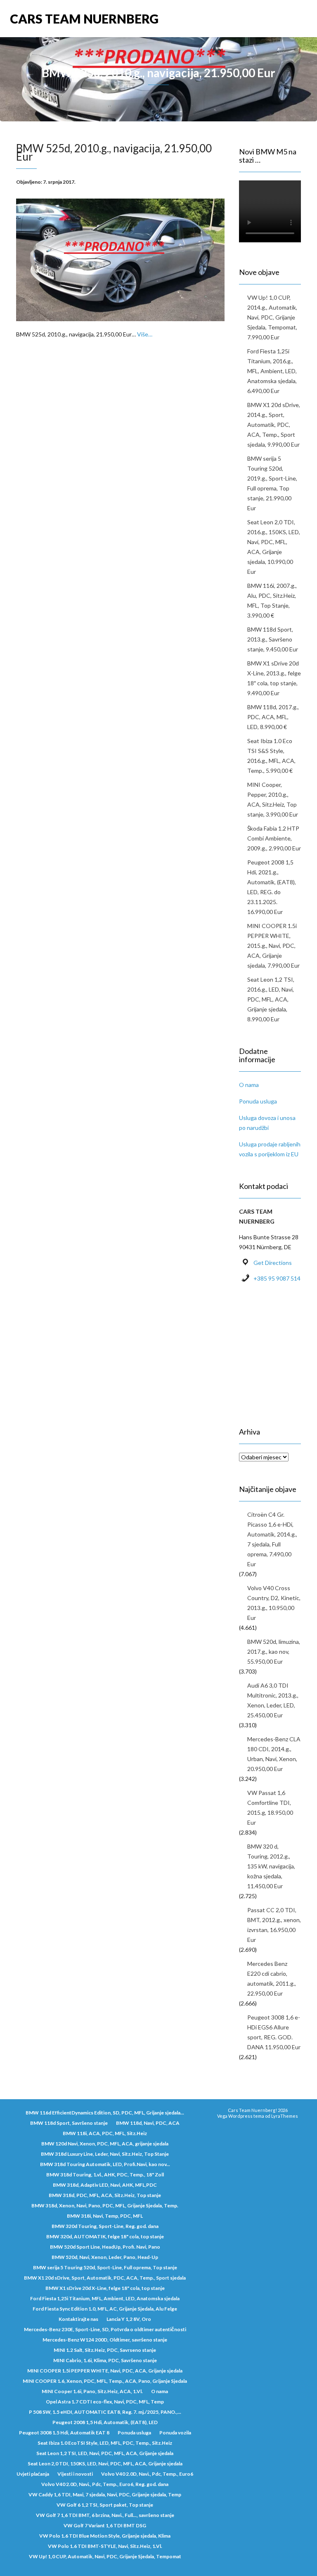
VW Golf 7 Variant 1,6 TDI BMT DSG (105, 2525)
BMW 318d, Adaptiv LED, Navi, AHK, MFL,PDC (105, 2185)
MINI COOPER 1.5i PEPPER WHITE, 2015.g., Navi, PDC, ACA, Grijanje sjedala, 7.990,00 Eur (273, 946)
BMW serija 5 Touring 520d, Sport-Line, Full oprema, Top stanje (105, 2267)
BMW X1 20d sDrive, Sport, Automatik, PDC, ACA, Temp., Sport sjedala (105, 2278)
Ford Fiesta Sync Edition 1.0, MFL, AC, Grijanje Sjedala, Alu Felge (105, 2309)
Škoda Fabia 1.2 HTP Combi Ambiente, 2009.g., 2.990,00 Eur (274, 838)
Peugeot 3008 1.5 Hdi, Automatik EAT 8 (64, 2433)
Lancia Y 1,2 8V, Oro (129, 2319)
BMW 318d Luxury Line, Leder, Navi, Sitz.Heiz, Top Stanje (105, 2154)
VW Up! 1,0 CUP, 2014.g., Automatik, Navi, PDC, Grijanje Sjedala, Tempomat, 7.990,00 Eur (272, 317)
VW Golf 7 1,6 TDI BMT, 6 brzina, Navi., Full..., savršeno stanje (105, 2515)
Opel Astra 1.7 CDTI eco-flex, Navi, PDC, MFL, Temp (105, 2402)
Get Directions (273, 1263)
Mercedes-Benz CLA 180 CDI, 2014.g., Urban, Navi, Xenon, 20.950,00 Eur (274, 1754)
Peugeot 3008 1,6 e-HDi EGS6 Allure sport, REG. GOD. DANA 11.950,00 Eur (274, 2032)
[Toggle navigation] (298, 19)
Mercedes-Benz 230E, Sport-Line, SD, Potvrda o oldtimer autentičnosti (105, 2329)
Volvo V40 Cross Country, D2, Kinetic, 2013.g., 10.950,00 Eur (274, 1603)
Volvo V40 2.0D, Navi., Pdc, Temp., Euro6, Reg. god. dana (105, 2484)
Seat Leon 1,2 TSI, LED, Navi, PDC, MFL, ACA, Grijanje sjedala (105, 2453)
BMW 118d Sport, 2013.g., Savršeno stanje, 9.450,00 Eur (273, 639)
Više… (145, 334)
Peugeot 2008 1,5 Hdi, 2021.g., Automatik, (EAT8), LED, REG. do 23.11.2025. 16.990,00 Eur (272, 887)
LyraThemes (285, 2116)
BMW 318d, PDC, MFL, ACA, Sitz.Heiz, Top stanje (105, 2195)
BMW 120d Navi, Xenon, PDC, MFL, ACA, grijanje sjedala (105, 2144)
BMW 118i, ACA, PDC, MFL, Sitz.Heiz (105, 2133)
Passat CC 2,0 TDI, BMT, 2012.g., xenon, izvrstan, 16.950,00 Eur (274, 1925)
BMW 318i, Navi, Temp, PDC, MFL (105, 2216)
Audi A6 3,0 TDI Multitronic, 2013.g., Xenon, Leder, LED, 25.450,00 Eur (273, 1700)
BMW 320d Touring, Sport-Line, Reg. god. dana (105, 2226)
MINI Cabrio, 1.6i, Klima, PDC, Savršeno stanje (105, 2360)
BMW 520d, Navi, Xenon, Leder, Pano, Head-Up (105, 2257)
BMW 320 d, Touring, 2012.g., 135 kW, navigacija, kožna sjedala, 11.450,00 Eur (271, 1866)
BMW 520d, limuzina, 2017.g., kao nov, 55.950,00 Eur (274, 1651)
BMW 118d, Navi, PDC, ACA (148, 2123)
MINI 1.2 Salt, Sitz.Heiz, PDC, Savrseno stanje (105, 2350)
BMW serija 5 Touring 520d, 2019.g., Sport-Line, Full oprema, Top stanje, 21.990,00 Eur (272, 483)
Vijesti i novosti (75, 2474)
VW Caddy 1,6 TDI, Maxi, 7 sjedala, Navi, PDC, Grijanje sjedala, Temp (105, 2494)
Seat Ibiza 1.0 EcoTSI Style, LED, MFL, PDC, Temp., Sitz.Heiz (105, 2443)
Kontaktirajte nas (78, 2319)
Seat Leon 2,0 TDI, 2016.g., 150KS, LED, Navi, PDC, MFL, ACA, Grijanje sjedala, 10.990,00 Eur (274, 547)
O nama (249, 1085)
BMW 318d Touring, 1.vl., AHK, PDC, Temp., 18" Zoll (105, 2175)
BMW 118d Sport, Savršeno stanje (69, 2123)
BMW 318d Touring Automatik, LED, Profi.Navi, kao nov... (105, 2164)
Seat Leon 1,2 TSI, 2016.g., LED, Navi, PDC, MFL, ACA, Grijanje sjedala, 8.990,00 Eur (271, 999)
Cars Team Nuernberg (84, 19)
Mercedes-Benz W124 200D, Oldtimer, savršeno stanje (105, 2340)
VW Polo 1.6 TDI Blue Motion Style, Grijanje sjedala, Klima (105, 2536)
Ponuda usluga (258, 1101)
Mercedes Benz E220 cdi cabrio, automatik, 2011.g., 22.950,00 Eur (272, 1978)
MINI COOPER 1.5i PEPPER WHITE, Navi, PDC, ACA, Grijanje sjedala (105, 2371)
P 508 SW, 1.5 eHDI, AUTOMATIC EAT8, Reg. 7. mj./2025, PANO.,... (105, 2412)
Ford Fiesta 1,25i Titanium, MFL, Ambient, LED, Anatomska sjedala (105, 2298)
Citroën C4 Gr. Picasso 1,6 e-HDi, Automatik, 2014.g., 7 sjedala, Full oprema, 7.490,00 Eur (272, 1539)
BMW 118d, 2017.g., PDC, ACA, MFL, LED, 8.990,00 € (273, 717)
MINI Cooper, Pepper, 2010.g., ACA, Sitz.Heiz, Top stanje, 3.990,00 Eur (273, 799)
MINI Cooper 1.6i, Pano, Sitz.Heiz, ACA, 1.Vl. (92, 2391)
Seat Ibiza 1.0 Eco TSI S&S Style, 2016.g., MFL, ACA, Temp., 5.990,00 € (271, 756)
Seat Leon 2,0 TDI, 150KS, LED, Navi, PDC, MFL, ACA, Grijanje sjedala (105, 2464)
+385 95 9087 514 (277, 1278)
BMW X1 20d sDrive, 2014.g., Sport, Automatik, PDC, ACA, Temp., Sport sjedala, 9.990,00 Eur (274, 425)
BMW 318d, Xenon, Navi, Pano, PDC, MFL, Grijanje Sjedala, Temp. (105, 2205)
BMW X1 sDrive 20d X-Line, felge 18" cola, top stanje (105, 2288)
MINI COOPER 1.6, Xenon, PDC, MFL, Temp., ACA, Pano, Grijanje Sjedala (105, 2381)
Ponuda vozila (175, 2433)
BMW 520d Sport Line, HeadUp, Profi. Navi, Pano (105, 2247)
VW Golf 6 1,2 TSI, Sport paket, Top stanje (105, 2505)
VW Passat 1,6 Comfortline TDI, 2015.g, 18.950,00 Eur (270, 1808)
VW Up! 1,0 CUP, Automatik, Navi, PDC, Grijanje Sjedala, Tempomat (105, 2556)
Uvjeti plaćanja (33, 2474)
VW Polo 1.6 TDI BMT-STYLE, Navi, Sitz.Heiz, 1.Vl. (105, 2546)
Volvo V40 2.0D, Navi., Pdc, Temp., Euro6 (147, 2474)
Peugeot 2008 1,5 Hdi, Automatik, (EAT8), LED (105, 2422)
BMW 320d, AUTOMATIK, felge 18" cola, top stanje (105, 2236)
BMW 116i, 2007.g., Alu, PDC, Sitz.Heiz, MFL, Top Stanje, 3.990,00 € (272, 600)
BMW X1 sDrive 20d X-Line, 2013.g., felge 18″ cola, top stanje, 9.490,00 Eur (274, 678)
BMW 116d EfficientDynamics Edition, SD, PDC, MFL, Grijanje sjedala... (105, 2113)
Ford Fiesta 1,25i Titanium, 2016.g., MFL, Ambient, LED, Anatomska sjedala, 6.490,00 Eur (272, 371)
